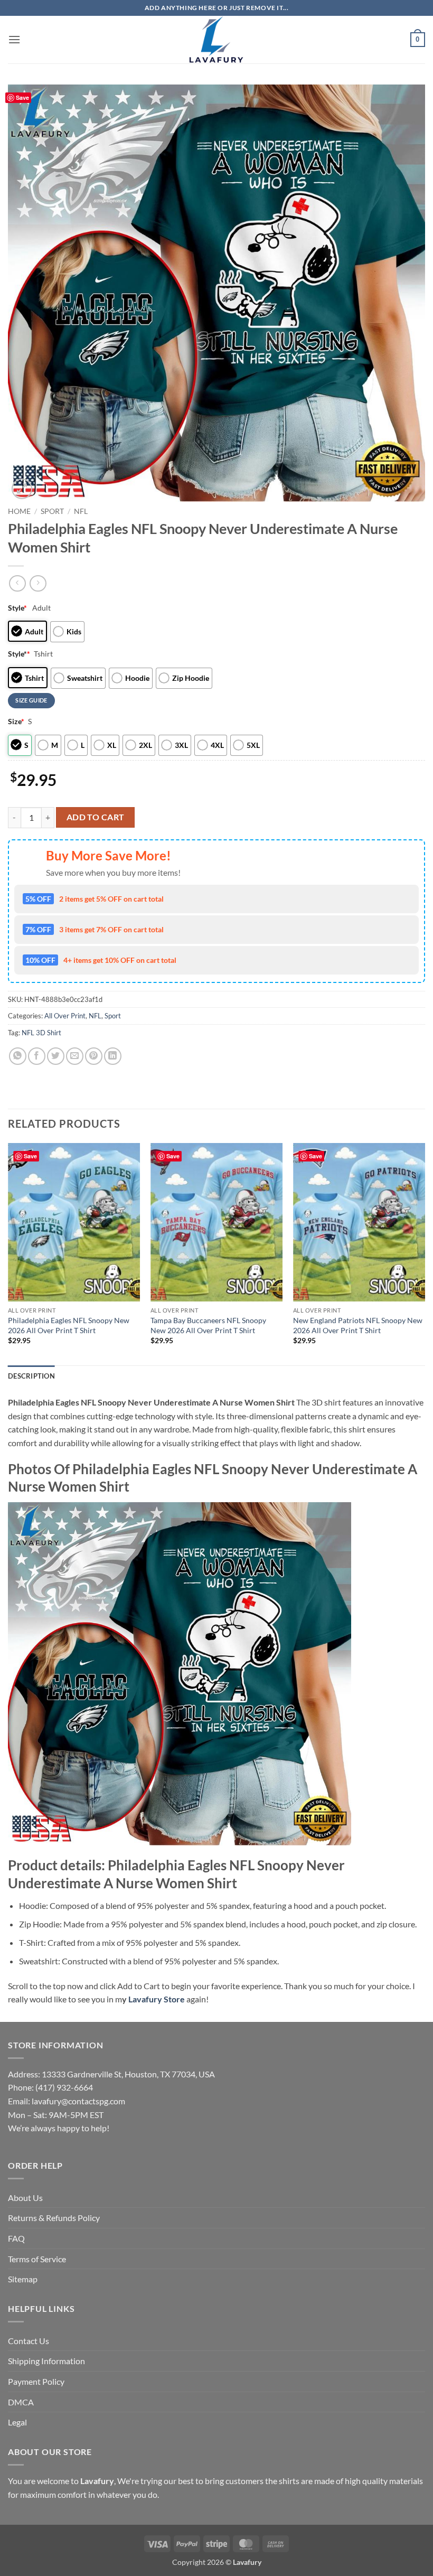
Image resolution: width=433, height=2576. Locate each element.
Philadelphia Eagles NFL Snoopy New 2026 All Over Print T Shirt (69, 1325)
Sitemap (23, 2279)
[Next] (425, 1253)
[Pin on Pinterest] (94, 1056)
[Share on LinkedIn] (113, 1056)
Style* (19, 654)
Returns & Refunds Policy (54, 2218)
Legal (17, 2422)
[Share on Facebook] (37, 1056)
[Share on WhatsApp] (18, 1056)
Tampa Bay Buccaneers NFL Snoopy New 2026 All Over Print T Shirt (208, 1325)
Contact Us (29, 2341)
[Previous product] (38, 583)
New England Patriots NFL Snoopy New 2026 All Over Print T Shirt (358, 1325)
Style (17, 608)
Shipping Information (46, 2361)
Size (16, 721)
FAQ (16, 2238)
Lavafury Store (157, 1999)
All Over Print (65, 1016)
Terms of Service (37, 2259)
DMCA (21, 2402)
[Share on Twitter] (56, 1056)
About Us (25, 2198)
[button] (14, 39)
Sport (52, 511)
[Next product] (17, 583)
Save (22, 97)
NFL (81, 511)
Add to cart (96, 817)
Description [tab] (31, 1376)
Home (19, 511)
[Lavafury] (216, 40)
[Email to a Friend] (75, 1056)
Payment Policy (36, 2381)
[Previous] (8, 1253)
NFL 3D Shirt (41, 1033)
